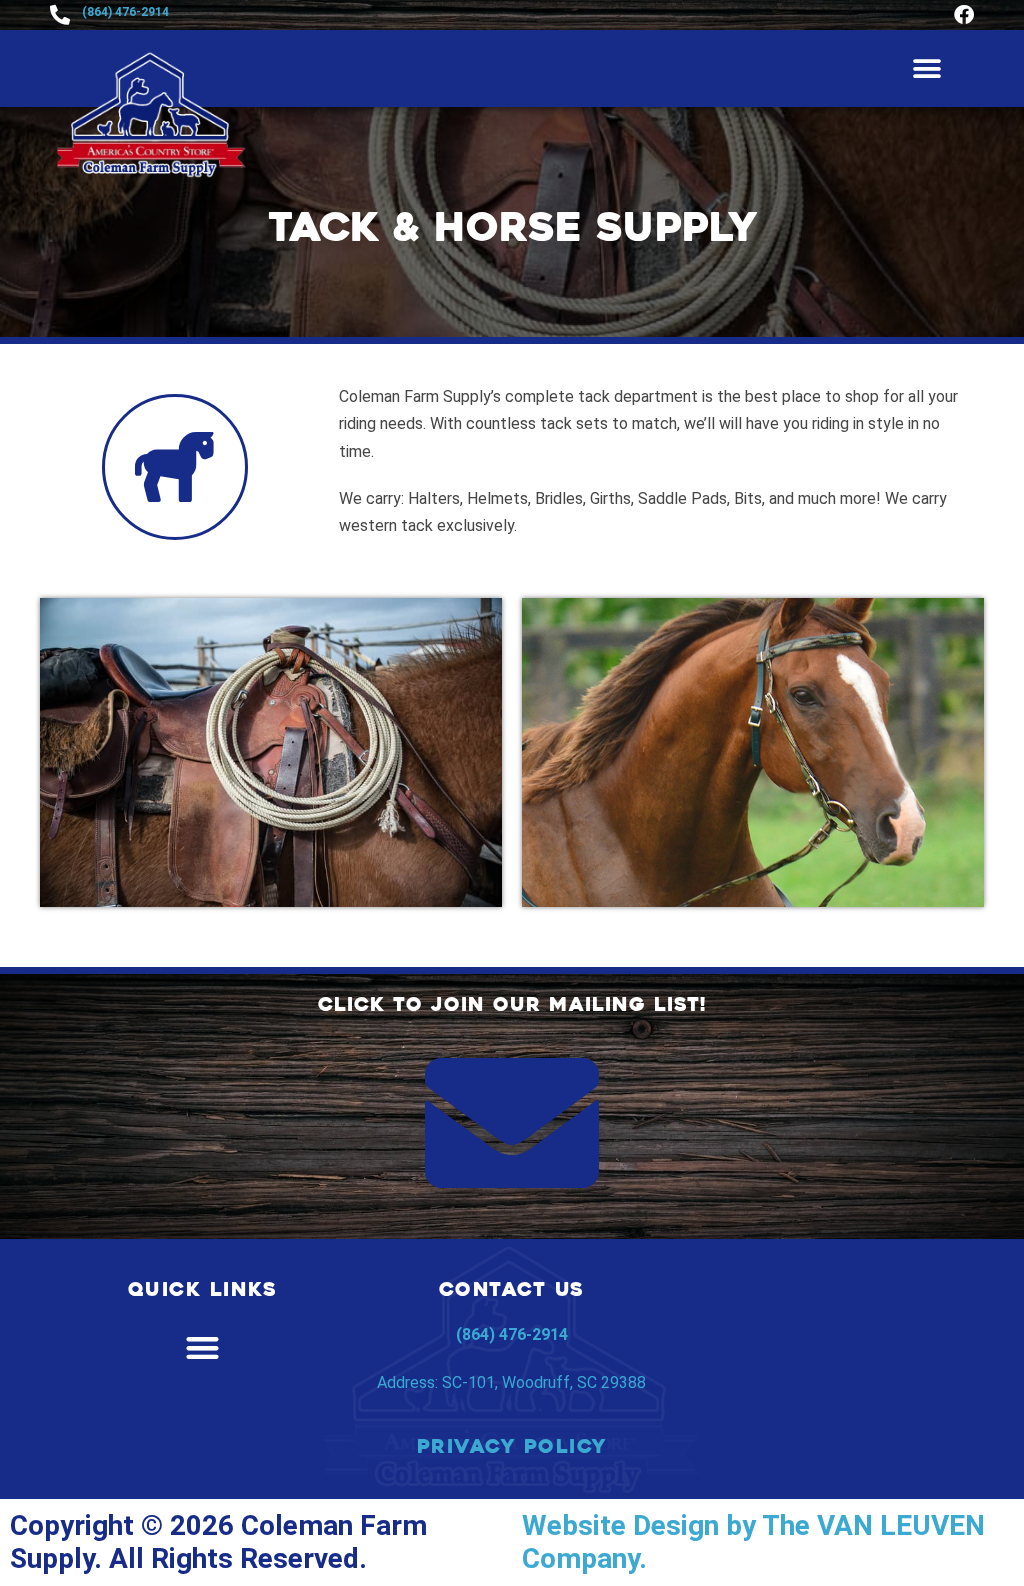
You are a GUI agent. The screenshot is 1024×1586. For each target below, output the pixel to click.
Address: (511, 1382)
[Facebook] (964, 15)
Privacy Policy (512, 1446)
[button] (926, 68)
